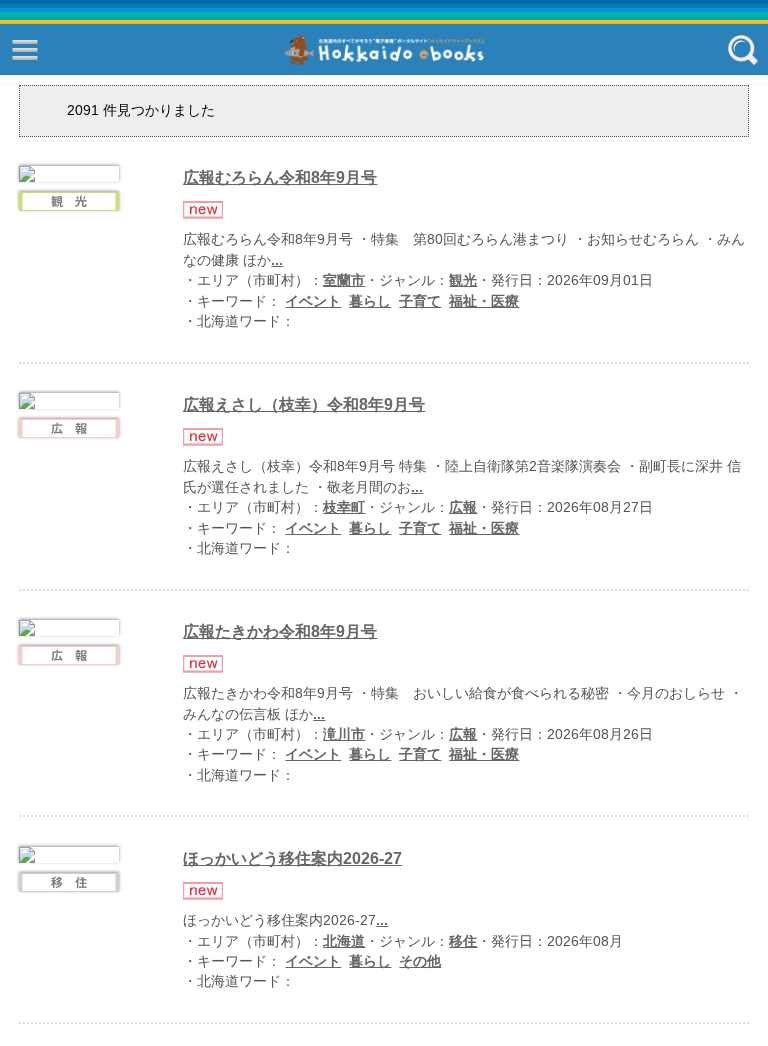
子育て (420, 301)
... (277, 260)
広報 (463, 507)
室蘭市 (344, 280)
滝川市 (344, 734)
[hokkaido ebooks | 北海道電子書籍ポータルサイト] (384, 51)
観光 (463, 280)
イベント (313, 301)
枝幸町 (344, 507)
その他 (420, 961)
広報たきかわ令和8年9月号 (280, 631)
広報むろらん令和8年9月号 (280, 177)
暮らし (370, 301)
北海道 (344, 941)
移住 (463, 941)
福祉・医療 (484, 301)
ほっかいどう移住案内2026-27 (292, 858)
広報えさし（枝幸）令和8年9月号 (304, 404)
